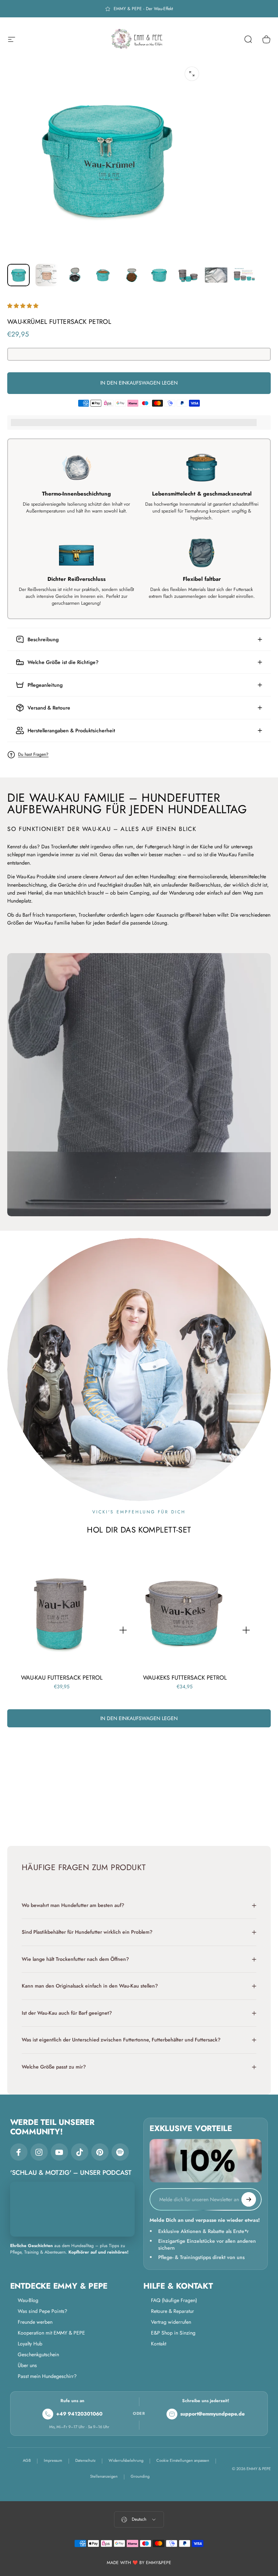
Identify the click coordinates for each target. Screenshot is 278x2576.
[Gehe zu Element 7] (188, 275)
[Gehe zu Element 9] (244, 275)
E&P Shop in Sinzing (173, 2333)
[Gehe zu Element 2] (47, 275)
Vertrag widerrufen (171, 2322)
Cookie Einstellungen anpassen (183, 2460)
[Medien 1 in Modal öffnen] (192, 74)
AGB (27, 2460)
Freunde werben (35, 2322)
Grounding (140, 2476)
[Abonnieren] (249, 2199)
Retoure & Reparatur (172, 2311)
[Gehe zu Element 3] (75, 275)
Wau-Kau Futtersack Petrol (62, 1677)
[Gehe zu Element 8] (216, 275)
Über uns (27, 2365)
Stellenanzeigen (104, 2476)
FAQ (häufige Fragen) (174, 2300)
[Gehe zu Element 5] (131, 275)
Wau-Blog (28, 2300)
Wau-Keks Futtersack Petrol (185, 1677)
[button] (24, 306)
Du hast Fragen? (33, 755)
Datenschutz (85, 2460)
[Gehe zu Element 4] (103, 275)
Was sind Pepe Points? (43, 2311)
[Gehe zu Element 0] (18, 275)
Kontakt (159, 2344)
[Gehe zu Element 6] (160, 275)
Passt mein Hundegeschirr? (47, 2376)
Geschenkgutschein (38, 2354)
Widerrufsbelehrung (126, 2460)
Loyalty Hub (30, 2344)
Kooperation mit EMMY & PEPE (51, 2333)
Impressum (53, 2460)
